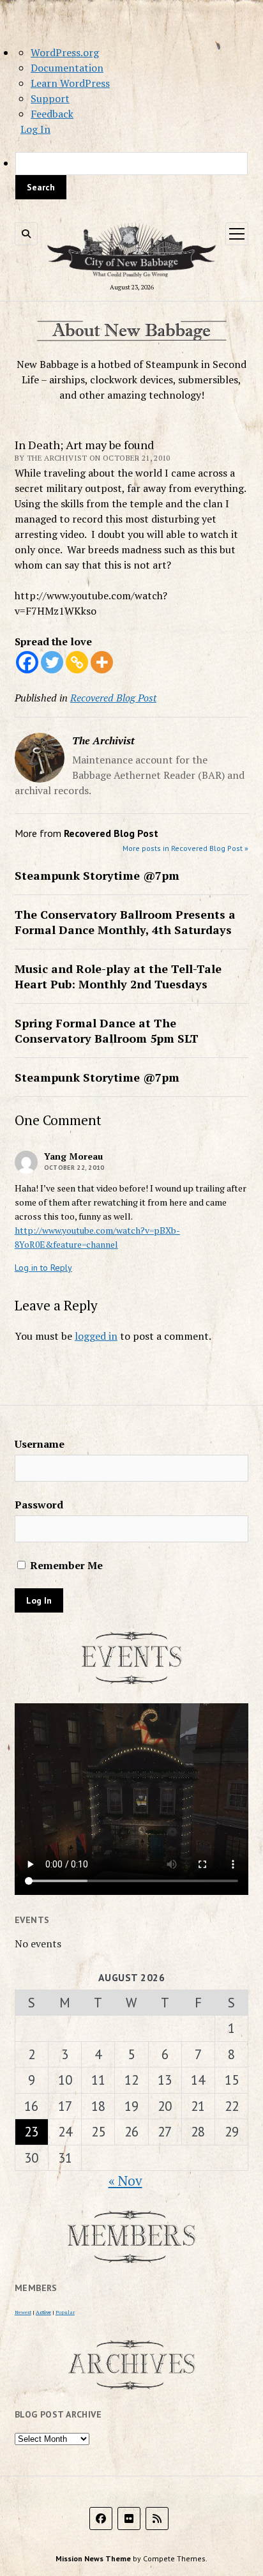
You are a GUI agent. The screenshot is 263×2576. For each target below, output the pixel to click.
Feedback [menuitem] (52, 114)
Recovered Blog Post (113, 698)
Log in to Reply (43, 1268)
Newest (23, 2312)
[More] (102, 662)
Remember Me (65, 1565)
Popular (65, 2312)
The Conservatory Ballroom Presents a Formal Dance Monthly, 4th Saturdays (125, 922)
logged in (96, 1336)
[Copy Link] (77, 662)
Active (43, 2312)
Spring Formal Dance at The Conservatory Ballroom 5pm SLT (107, 1031)
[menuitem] (131, 176)
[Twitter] (52, 662)
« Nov (125, 2181)
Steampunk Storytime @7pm (97, 875)
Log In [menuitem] (35, 129)
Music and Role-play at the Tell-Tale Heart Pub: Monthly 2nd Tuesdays (118, 976)
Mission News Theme (93, 2558)
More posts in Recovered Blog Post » (185, 848)
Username (40, 1444)
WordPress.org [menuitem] (65, 52)
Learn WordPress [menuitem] (70, 83)
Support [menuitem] (50, 98)
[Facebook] (27, 662)
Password (39, 1505)
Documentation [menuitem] (67, 68)
